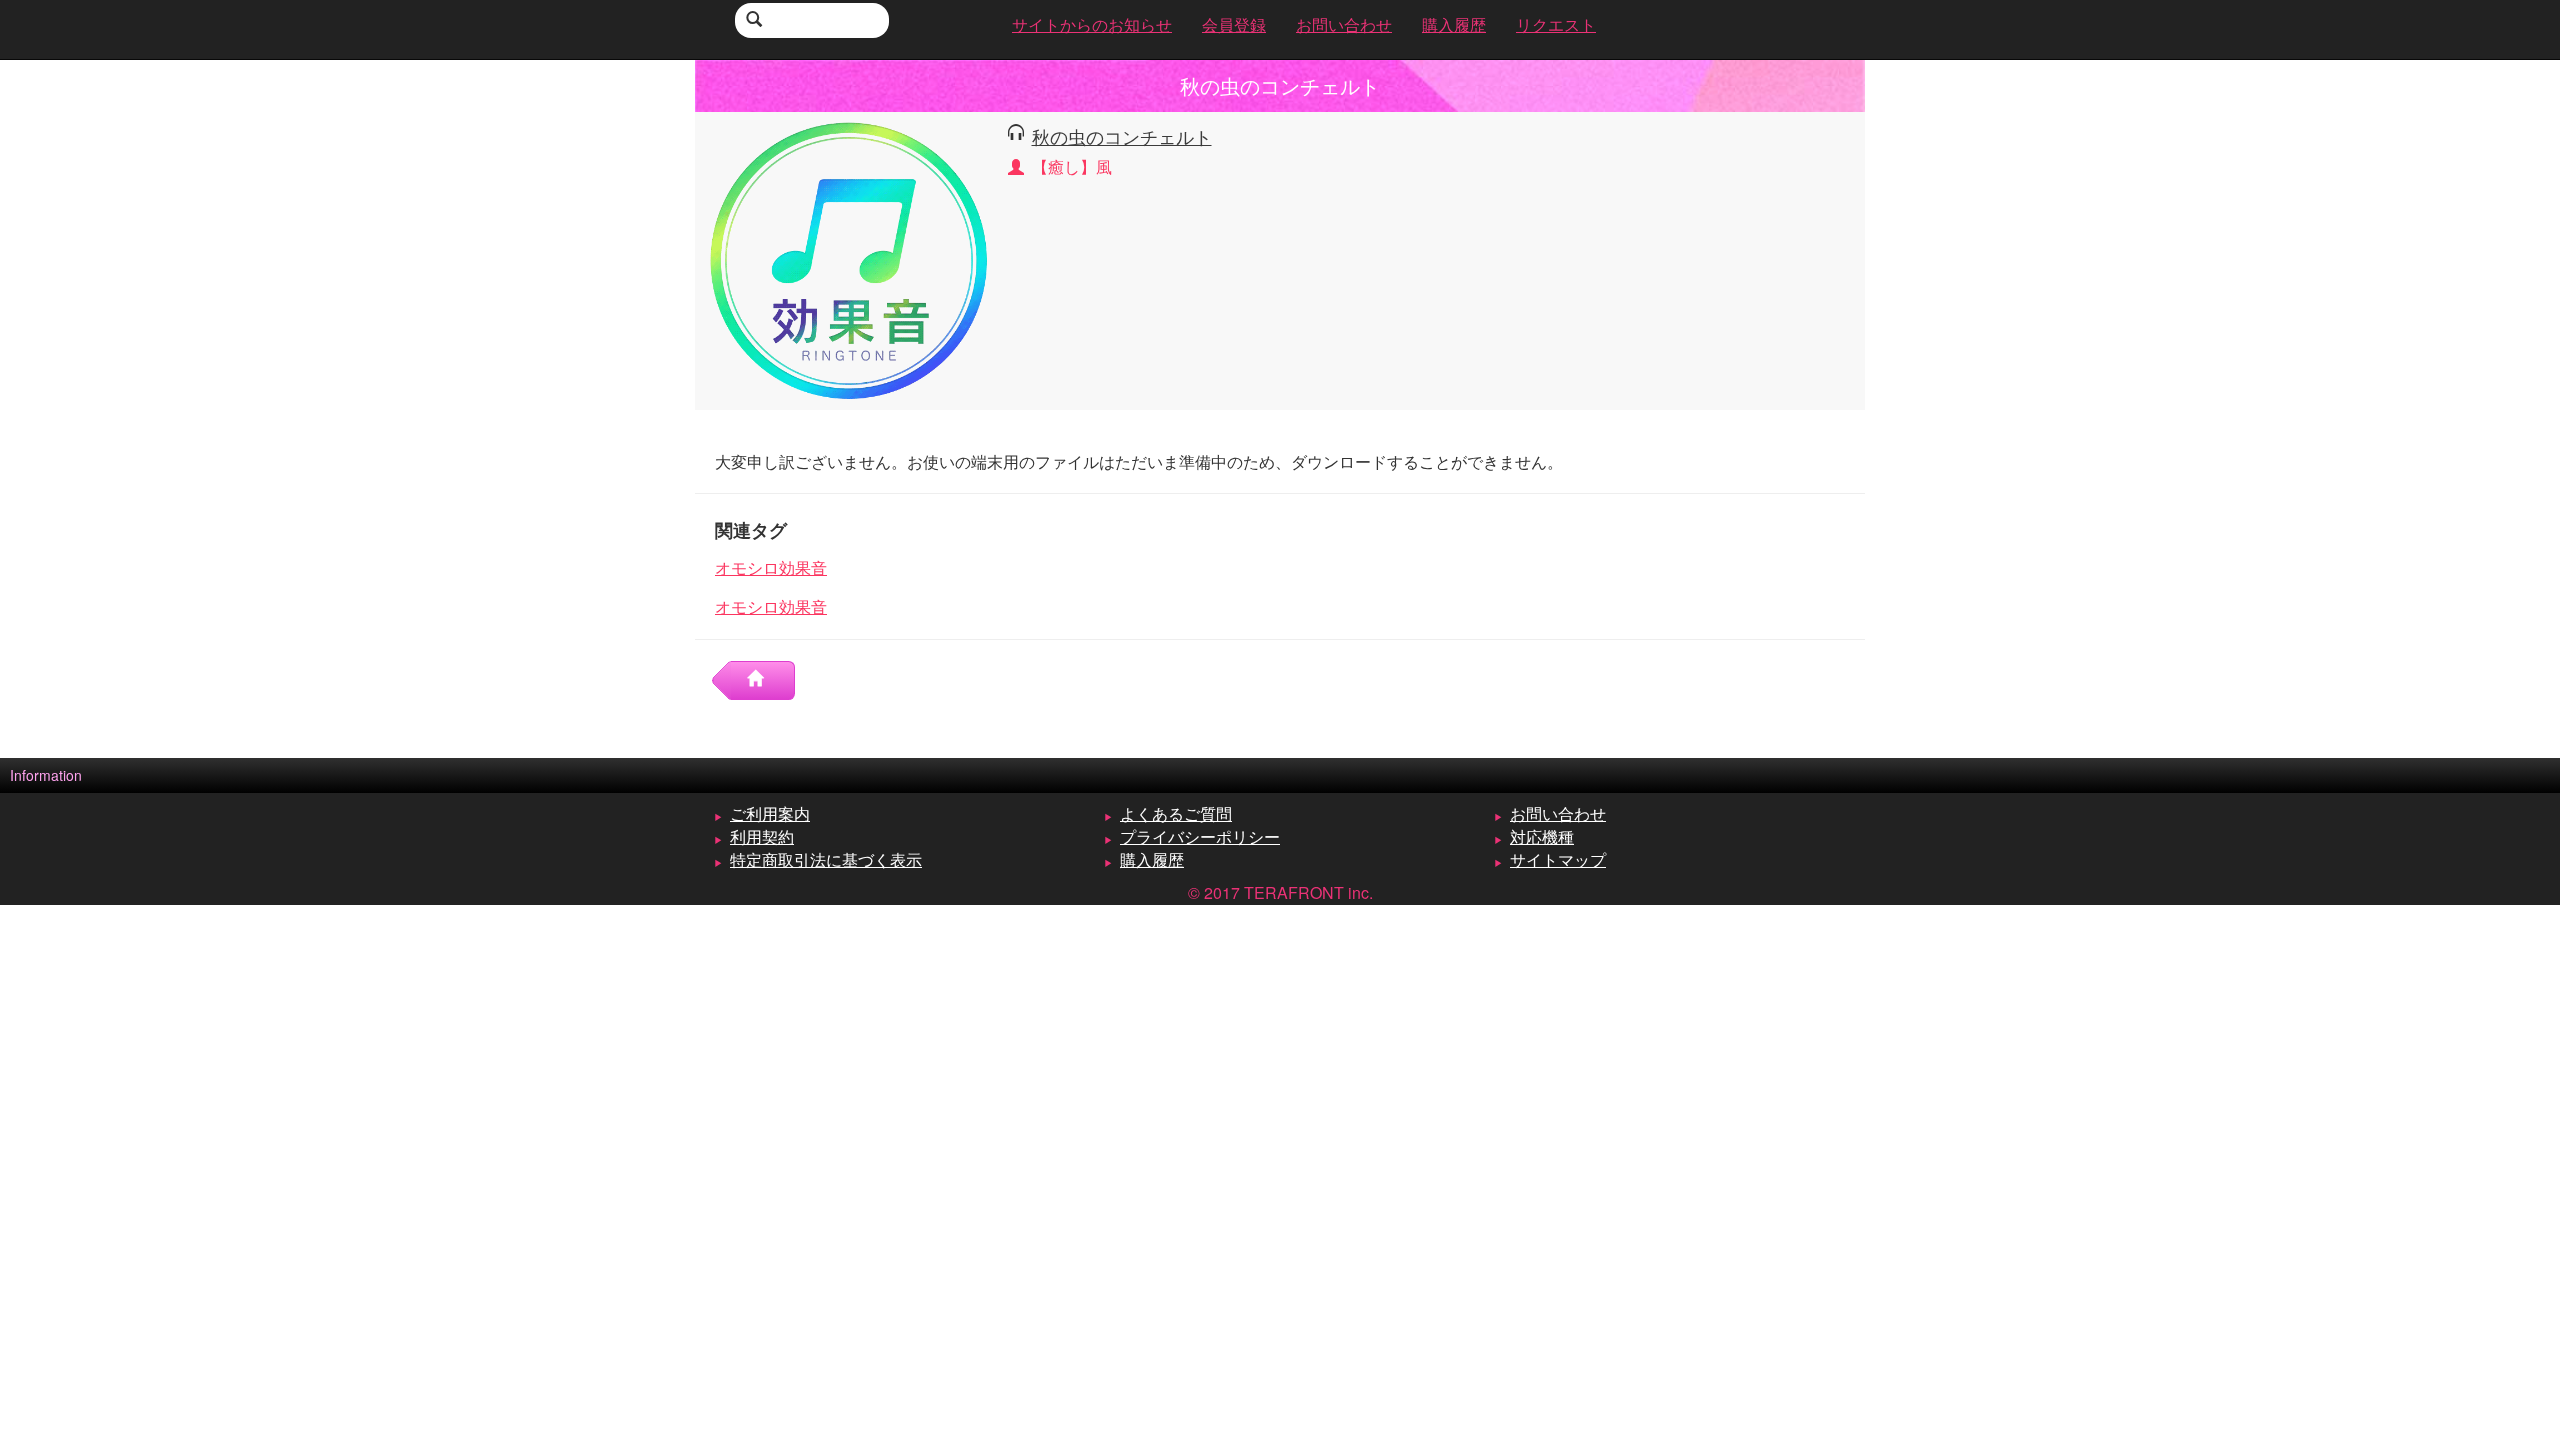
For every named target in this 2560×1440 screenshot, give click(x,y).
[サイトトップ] (763, 680)
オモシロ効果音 (771, 567)
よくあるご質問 (1176, 813)
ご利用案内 (770, 813)
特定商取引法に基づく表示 (826, 859)
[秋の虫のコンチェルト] (849, 258)
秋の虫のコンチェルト (1122, 136)
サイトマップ (1558, 859)
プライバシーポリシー (1200, 836)
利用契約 (762, 836)
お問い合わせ (1558, 813)
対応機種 (1542, 836)
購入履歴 (1152, 859)
